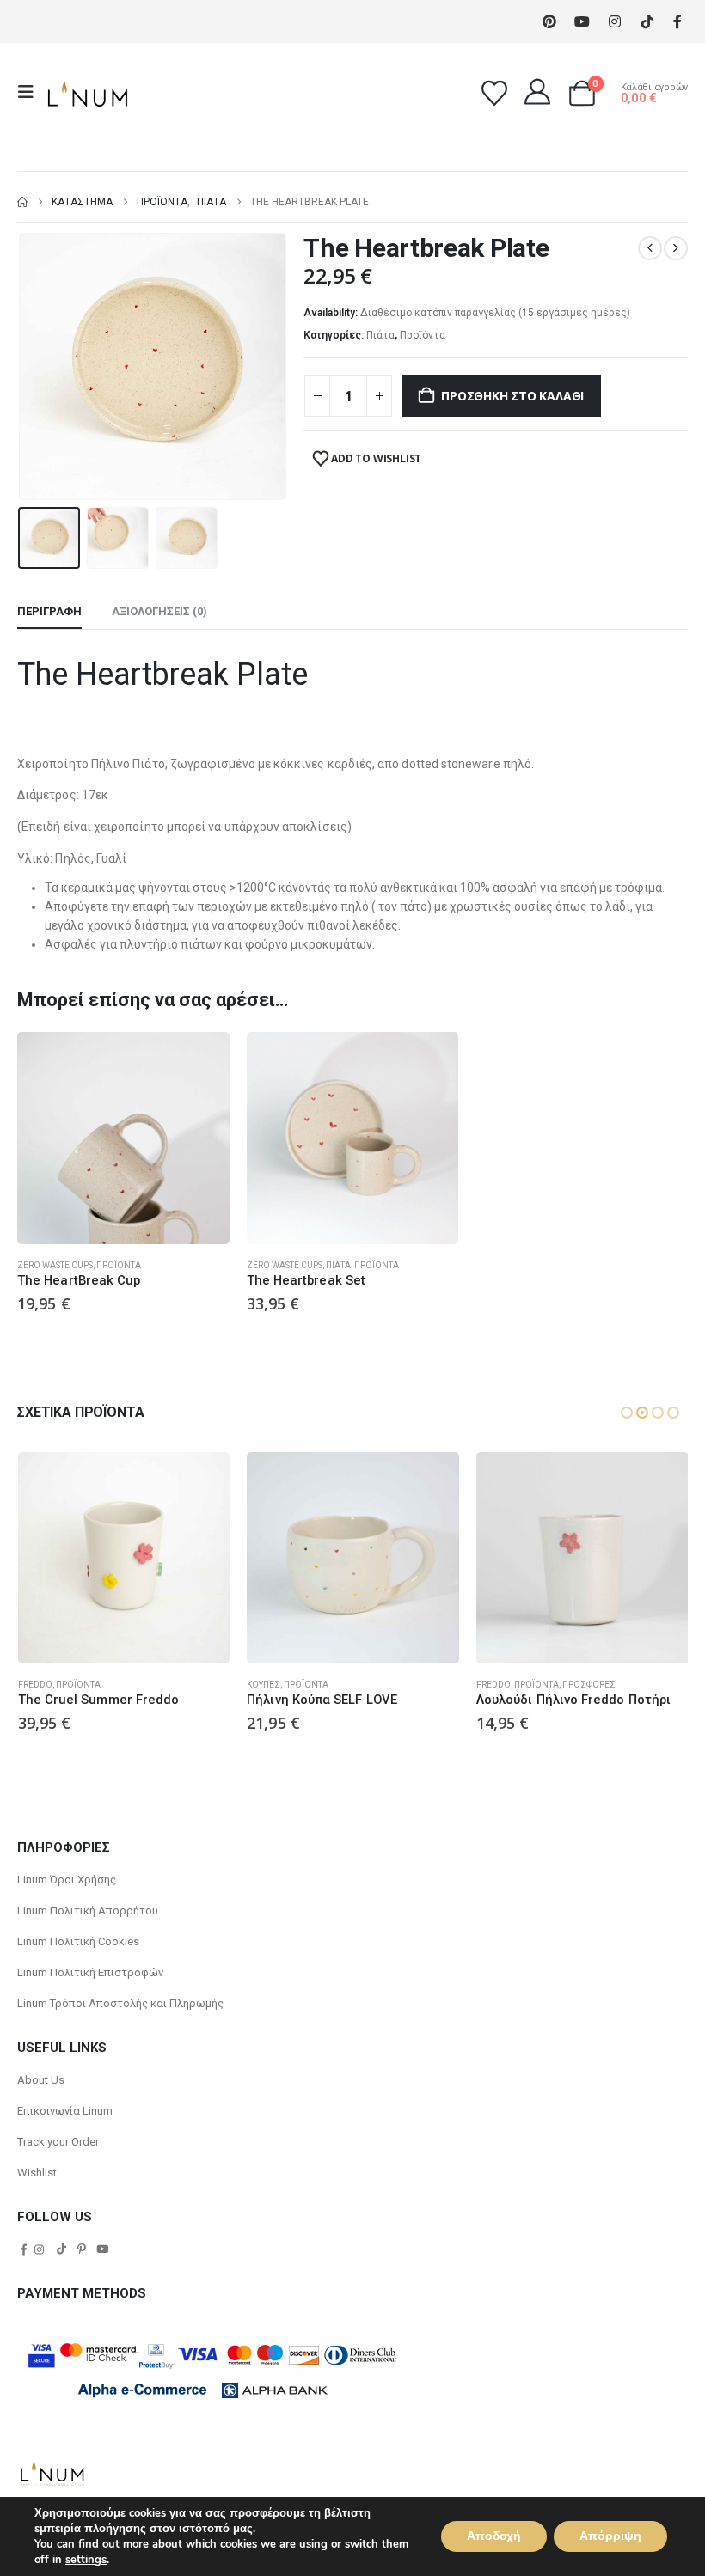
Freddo (35, 1685)
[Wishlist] (494, 94)
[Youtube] (582, 22)
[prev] (650, 248)
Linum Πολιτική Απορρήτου (88, 1911)
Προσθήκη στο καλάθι (512, 396)
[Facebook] (677, 22)
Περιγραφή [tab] (49, 611)
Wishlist (37, 2173)
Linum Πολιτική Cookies (78, 1941)
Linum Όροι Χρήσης (67, 1880)
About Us (41, 2080)
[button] (31, 92)
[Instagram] (614, 22)
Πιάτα (380, 335)
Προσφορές (589, 1685)
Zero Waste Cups (55, 1265)
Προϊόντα (423, 335)
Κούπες (264, 1685)
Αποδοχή (494, 2536)
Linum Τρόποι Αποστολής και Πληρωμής (120, 2003)
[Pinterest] (549, 22)
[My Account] (537, 92)
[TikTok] (61, 2249)
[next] (676, 248)
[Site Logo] (88, 92)
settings (86, 2560)
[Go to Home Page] (22, 202)
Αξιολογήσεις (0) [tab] (159, 611)
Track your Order (58, 2142)
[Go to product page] (123, 1138)
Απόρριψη (610, 2536)
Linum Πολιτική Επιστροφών (90, 1972)
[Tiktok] (647, 22)
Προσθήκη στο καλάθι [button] (201, 1060)
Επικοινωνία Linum (65, 2111)
